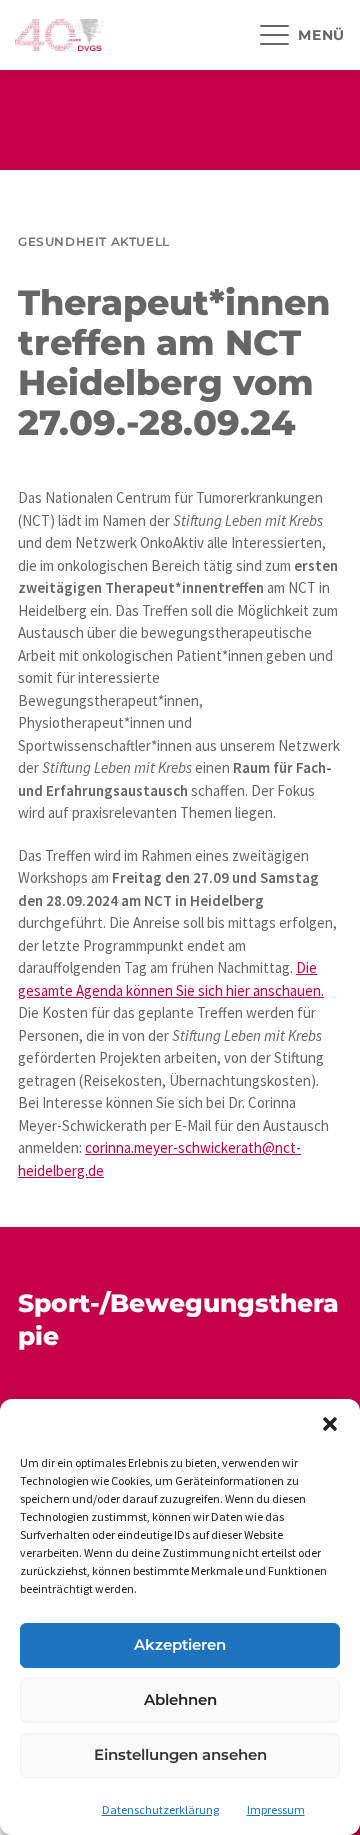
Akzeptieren (180, 1644)
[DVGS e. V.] (59, 35)
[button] (330, 1424)
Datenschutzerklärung (160, 1809)
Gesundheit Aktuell (94, 241)
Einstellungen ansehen (180, 1754)
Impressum (276, 1809)
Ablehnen (180, 1699)
